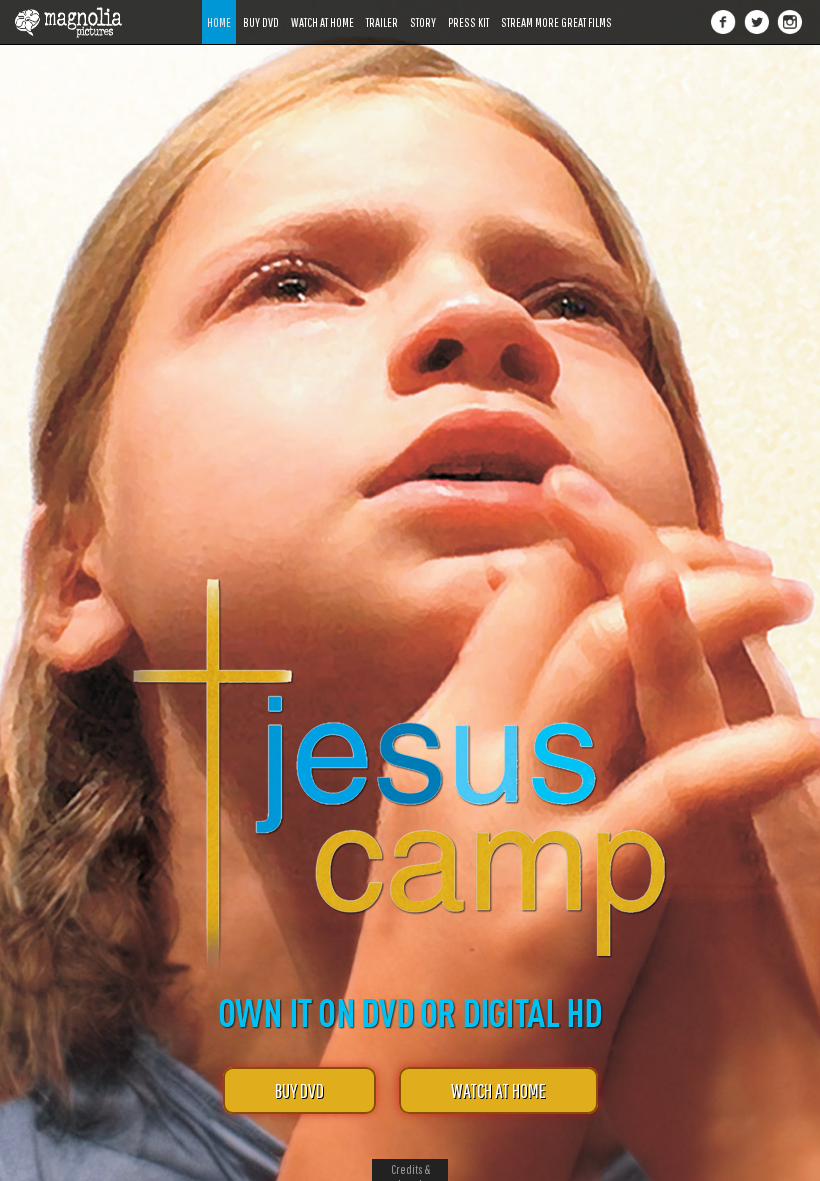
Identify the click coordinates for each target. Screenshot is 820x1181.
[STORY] (423, 7)
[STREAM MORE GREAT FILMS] (556, 7)
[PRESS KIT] (468, 7)
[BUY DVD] (261, 7)
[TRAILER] (382, 7)
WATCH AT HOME (498, 1090)
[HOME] (219, 7)
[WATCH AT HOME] (322, 7)
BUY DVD (299, 1090)
